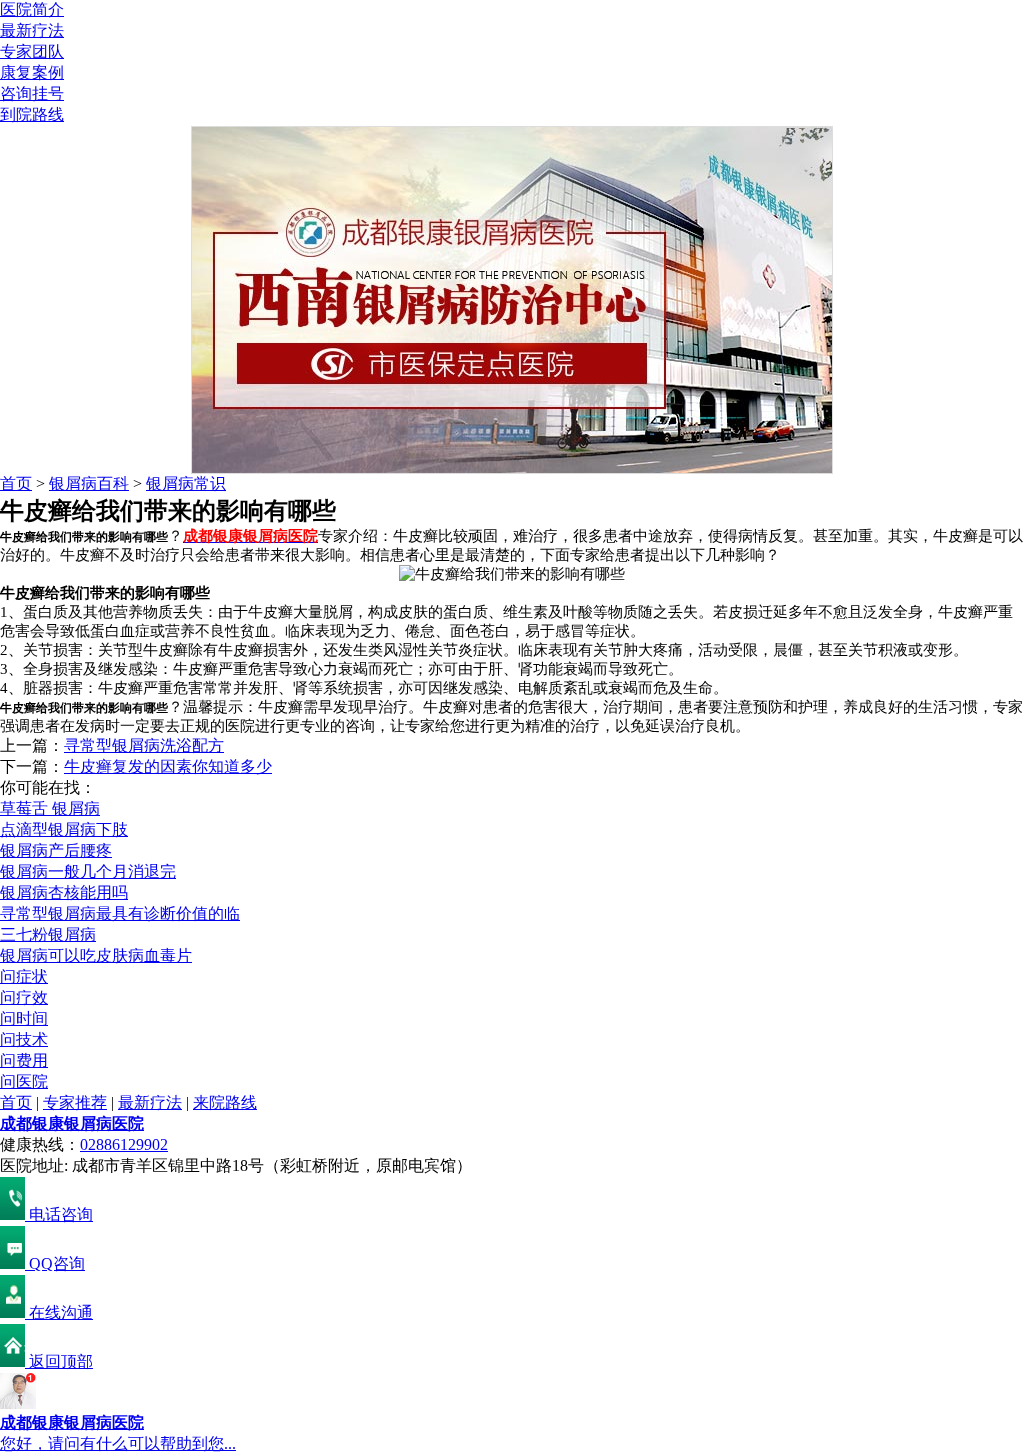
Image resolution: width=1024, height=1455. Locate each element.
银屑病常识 (186, 483)
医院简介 (32, 9)
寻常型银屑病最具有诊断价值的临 (120, 913)
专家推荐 (75, 1102)
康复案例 (32, 72)
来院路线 (225, 1102)
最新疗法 (32, 30)
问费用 (24, 1060)
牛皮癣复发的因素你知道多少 (168, 766)
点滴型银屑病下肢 (64, 829)
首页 (16, 483)
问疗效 (24, 997)
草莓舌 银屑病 (50, 808)
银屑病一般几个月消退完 (88, 871)
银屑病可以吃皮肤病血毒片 (96, 955)
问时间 (24, 1018)
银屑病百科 (89, 483)
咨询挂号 (32, 93)
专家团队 (32, 51)
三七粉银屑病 (48, 934)
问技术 (24, 1039)
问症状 (24, 976)
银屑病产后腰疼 (56, 850)
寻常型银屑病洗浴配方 (144, 745)
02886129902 (124, 1144)
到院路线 (32, 114)
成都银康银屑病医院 (72, 1123)
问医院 (24, 1081)
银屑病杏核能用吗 (64, 892)
